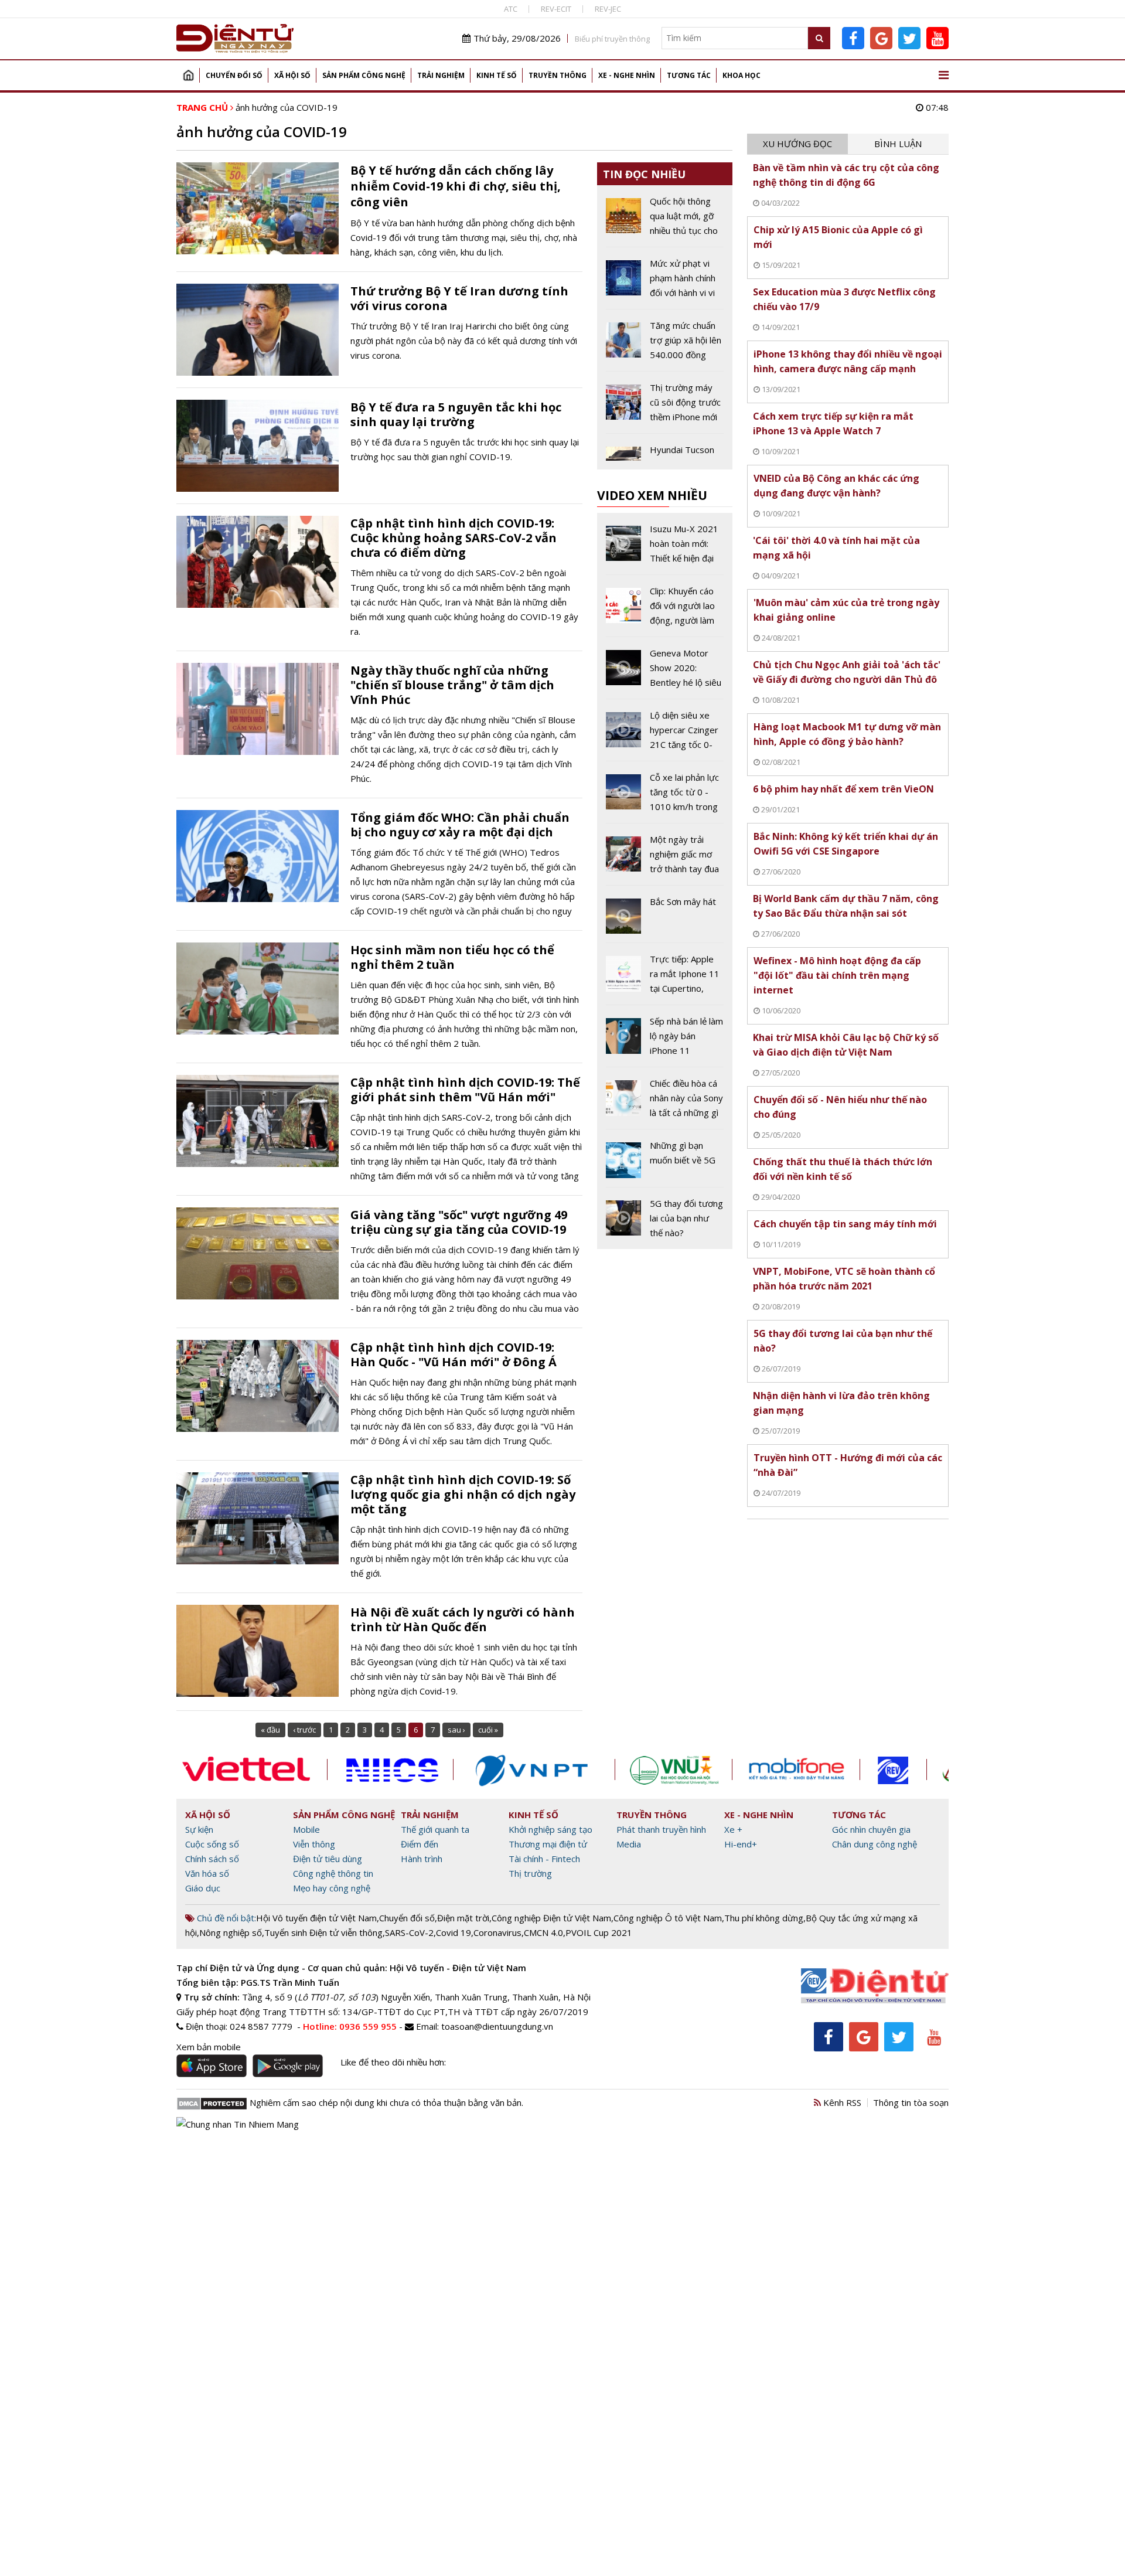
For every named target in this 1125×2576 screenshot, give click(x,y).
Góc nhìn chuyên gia (871, 1829)
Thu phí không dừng (764, 1918)
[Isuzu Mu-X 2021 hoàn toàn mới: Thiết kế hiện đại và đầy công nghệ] (665, 548)
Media (629, 1844)
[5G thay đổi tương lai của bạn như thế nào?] (665, 1218)
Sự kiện (199, 1829)
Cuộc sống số (212, 1844)
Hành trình (422, 1859)
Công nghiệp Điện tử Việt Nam (551, 1918)
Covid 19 (454, 1932)
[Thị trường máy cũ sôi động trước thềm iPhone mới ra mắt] (665, 407)
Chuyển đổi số (234, 75)
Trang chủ (188, 75)
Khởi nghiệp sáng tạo (550, 1829)
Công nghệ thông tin (333, 1873)
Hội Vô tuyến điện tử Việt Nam (316, 1918)
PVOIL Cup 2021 (599, 1932)
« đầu (270, 1730)
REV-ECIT (556, 9)
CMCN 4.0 (543, 1932)
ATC (511, 9)
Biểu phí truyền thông (612, 39)
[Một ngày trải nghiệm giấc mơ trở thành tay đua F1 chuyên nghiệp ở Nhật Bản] (665, 859)
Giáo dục (203, 1888)
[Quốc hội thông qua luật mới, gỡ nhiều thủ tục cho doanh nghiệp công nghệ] (665, 220)
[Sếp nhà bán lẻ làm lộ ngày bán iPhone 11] (665, 1040)
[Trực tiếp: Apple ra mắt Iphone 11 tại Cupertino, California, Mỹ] (665, 978)
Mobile (306, 1829)
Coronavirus (497, 1932)
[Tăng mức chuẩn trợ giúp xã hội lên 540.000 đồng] (665, 345)
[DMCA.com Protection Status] (212, 2102)
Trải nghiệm (441, 75)
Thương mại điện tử (548, 1844)
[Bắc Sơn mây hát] (665, 918)
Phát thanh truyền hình (661, 1829)
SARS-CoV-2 (409, 1932)
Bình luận (898, 144)
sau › (456, 1730)
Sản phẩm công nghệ (364, 75)
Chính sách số (212, 1859)
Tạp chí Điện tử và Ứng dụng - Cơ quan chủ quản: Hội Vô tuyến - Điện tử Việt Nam (351, 1968)
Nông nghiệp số (231, 1932)
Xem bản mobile (209, 2047)
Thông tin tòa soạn (911, 2102)
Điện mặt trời (463, 1918)
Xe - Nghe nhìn (627, 75)
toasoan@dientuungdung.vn (497, 2026)
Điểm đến (420, 1844)
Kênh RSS (841, 2102)
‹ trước (304, 1730)
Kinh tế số (497, 75)
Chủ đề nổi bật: (225, 1918)
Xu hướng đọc (797, 144)
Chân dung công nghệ (875, 1844)
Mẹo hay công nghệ (332, 1888)
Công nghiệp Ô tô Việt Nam (668, 1918)
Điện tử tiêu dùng (328, 1859)
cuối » (488, 1730)
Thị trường (530, 1873)
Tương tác (689, 75)
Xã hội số (292, 75)
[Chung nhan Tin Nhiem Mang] (238, 2124)
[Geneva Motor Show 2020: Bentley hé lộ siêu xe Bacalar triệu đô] (665, 672)
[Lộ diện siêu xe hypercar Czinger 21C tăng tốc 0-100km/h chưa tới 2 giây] (665, 734)
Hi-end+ (741, 1844)
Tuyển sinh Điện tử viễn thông (323, 1932)
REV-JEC (608, 9)
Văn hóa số (207, 1873)
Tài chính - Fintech (544, 1859)
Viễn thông (314, 1844)
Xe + (733, 1829)
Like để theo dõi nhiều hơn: (393, 2062)
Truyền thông (558, 75)
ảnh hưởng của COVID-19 (287, 107)
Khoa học (742, 75)
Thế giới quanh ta (435, 1829)
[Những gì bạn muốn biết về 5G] (665, 1162)
